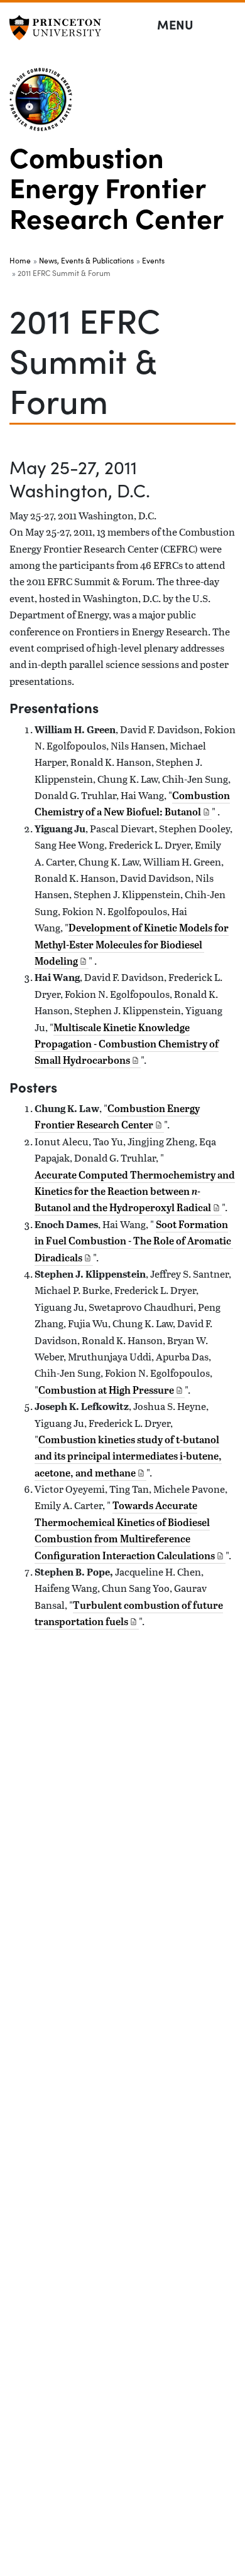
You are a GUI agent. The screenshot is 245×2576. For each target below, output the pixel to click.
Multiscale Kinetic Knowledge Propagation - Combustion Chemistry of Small (127, 1044)
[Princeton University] (60, 28)
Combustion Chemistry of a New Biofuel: (132, 803)
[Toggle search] (227, 25)
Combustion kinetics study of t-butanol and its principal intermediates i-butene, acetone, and (128, 1456)
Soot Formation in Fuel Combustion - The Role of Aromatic (133, 1241)
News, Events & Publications (86, 260)
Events (153, 260)
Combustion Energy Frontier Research (117, 1116)
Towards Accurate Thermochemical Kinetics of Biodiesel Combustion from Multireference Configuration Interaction (125, 1530)
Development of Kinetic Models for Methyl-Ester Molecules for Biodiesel (132, 944)
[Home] (46, 104)
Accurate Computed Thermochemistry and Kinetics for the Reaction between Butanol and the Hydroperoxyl (135, 1191)
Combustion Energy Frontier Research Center (117, 187)
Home (20, 260)
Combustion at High (106, 1390)
